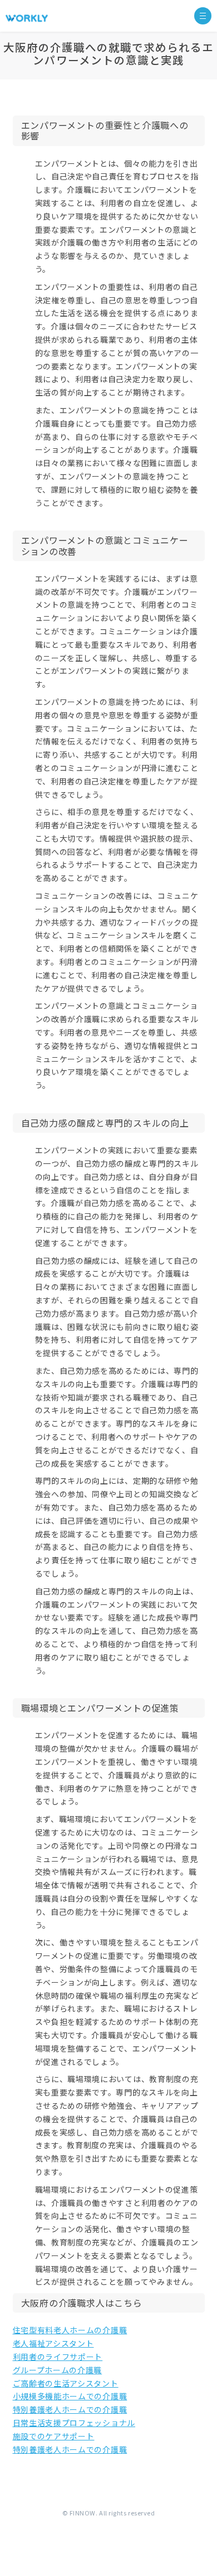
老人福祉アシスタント (53, 2343)
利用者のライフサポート (58, 2357)
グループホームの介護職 (58, 2370)
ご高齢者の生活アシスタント (66, 2383)
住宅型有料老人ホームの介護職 (70, 2330)
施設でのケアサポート (54, 2436)
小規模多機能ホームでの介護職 (70, 2396)
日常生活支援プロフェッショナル (74, 2423)
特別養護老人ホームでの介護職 (70, 2409)
